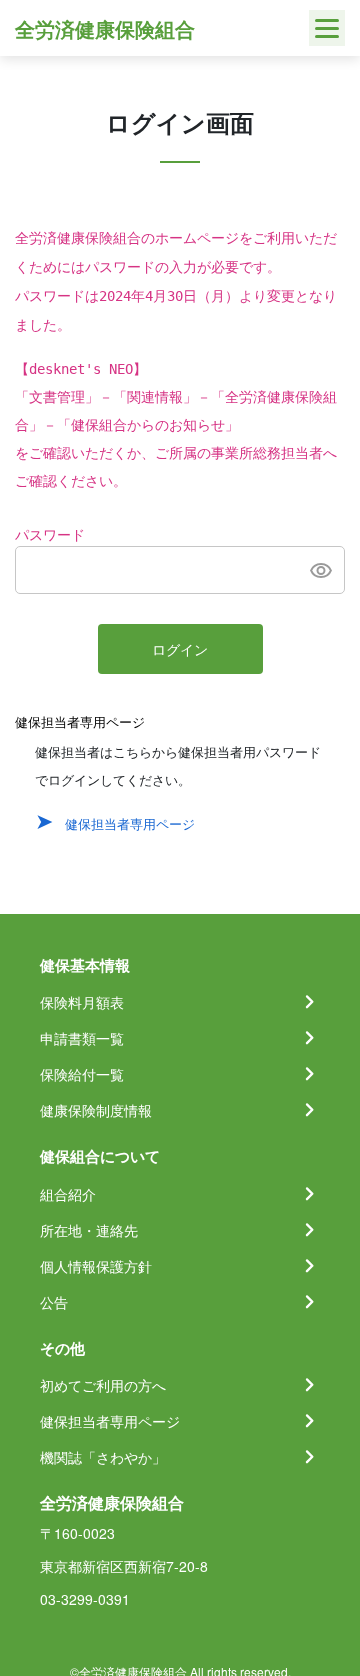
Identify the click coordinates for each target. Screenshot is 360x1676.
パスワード (50, 535)
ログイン (180, 650)
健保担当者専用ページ (130, 823)
